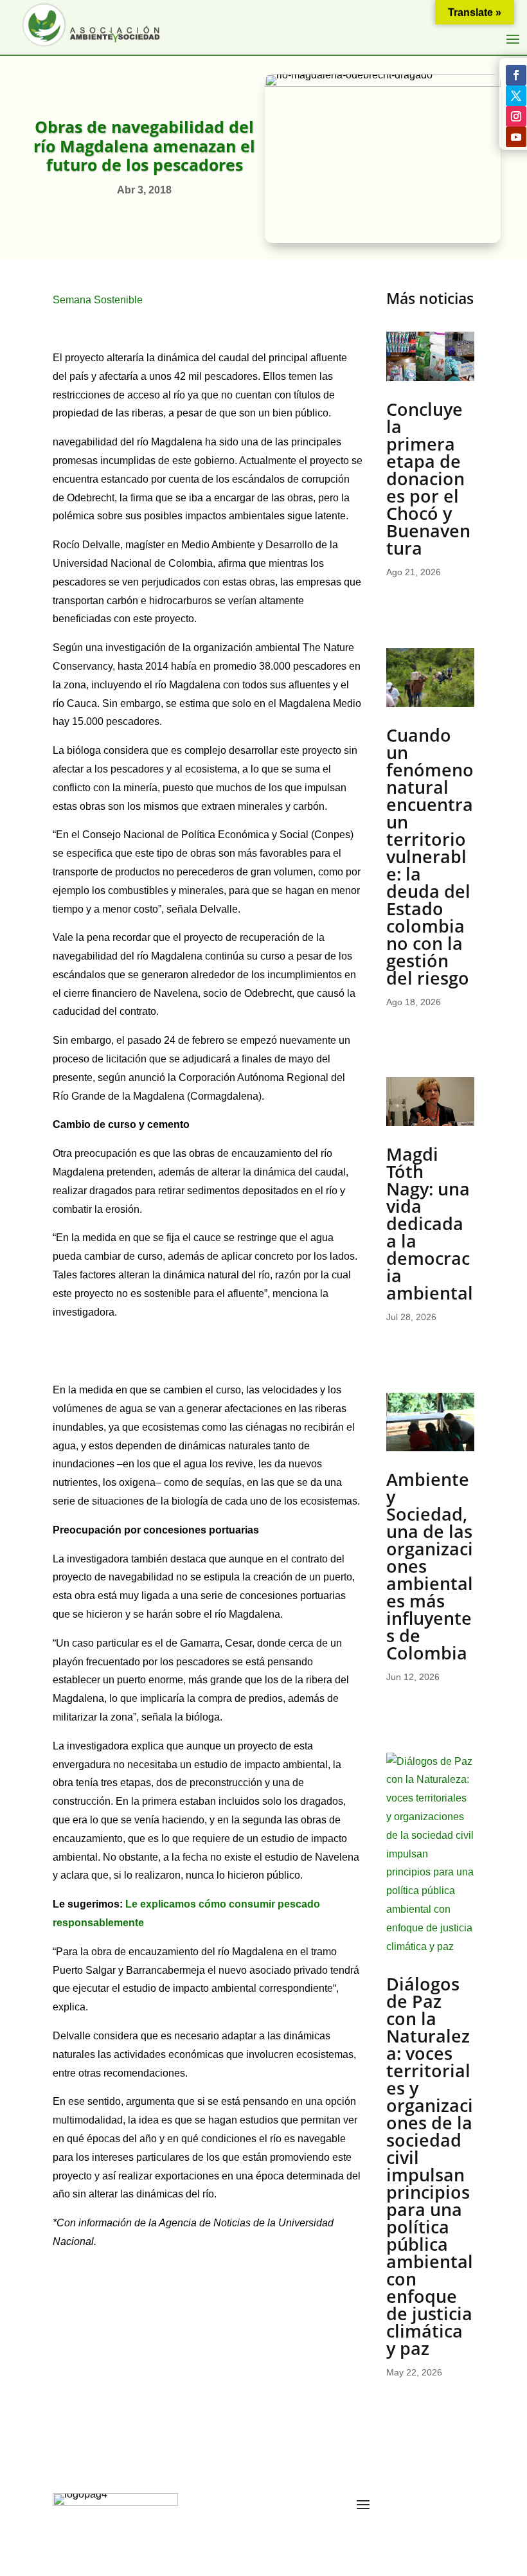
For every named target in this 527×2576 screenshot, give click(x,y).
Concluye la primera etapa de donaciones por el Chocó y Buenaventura (428, 479)
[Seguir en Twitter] (516, 96)
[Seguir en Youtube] (516, 137)
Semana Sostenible (100, 300)
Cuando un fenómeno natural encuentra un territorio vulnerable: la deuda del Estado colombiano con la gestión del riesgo (430, 856)
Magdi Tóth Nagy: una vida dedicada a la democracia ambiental (430, 1223)
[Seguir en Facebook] (516, 75)
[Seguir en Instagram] (516, 116)
